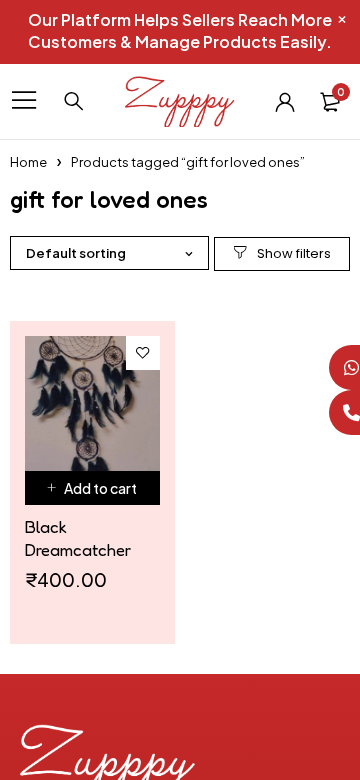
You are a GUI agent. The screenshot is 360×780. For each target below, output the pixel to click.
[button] (92, 488)
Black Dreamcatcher (78, 538)
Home (28, 162)
